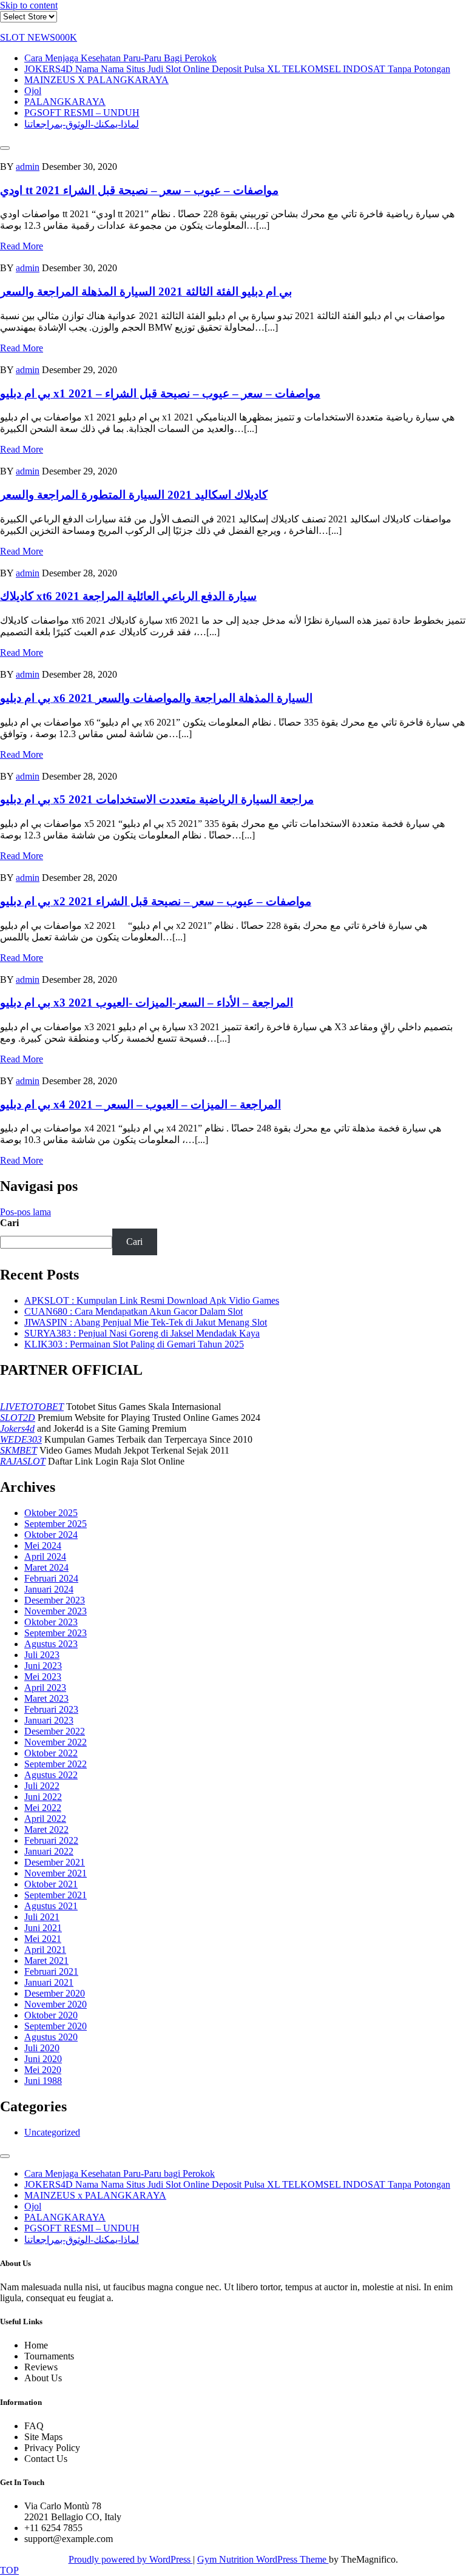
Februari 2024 (51, 1578)
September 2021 (56, 1895)
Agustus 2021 (51, 1906)
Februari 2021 (51, 1971)
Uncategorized (52, 2132)
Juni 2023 (43, 1666)
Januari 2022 (49, 1851)
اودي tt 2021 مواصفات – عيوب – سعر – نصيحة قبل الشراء (139, 190)
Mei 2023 (43, 1677)
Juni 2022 (43, 1797)
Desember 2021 (55, 1862)
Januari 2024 (49, 1589)
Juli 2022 (42, 1786)
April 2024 (45, 1556)
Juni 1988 (43, 2081)
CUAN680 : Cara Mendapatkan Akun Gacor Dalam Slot (133, 1311)
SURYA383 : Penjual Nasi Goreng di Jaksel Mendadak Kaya (142, 1333)
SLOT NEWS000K (39, 37)
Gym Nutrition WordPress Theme (263, 2559)
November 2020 (56, 2004)
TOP (9, 2570)
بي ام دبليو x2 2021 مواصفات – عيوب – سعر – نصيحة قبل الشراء (156, 901)
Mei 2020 (43, 2070)
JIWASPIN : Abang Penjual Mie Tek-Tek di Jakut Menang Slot (146, 1322)
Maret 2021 (46, 1961)
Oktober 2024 (51, 1535)
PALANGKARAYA (65, 102)
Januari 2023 (49, 1720)
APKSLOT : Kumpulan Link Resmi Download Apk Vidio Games (152, 1300)
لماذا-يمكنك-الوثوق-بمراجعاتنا (82, 124)
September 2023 (56, 1633)
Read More (22, 246)
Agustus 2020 (51, 2037)
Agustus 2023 (51, 1644)
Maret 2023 (46, 1698)
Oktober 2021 (51, 1884)
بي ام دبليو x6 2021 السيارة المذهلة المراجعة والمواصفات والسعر (156, 698)
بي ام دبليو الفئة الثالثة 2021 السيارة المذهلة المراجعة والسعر (146, 292)
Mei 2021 (43, 1939)
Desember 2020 (55, 1993)
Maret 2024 (46, 1567)
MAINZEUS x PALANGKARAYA (96, 80)
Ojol (33, 91)
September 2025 (56, 1524)
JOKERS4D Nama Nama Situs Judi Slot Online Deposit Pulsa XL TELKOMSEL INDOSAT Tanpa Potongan (237, 69)
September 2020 (56, 2026)
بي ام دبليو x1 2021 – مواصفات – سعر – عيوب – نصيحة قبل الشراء (160, 393)
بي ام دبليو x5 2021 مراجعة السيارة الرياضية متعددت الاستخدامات (157, 799)
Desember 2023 (55, 1600)
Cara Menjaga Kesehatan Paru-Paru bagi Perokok (120, 58)
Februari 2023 (51, 1709)
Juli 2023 (42, 1655)
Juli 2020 (42, 2048)
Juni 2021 (43, 1928)
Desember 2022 (55, 1731)
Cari (9, 1223)
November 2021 (56, 1873)
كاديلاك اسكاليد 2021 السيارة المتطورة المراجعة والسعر (134, 495)
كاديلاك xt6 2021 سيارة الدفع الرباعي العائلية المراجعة (128, 596)
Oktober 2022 (51, 1753)
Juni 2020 (43, 2059)
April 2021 (45, 1950)
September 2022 (56, 1764)
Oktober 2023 (51, 1622)
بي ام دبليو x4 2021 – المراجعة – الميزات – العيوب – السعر (140, 1104)
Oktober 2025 (51, 1513)
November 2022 (56, 1742)
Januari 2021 (49, 1982)
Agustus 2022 (51, 1775)
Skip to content (29, 5)
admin (28, 167)
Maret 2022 (46, 1829)
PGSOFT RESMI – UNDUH (82, 113)
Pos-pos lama (25, 1212)
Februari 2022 (51, 1840)
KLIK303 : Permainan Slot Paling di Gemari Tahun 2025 (134, 1344)
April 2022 (45, 1819)
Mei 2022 (43, 1808)
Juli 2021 (42, 1917)
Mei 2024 (43, 1546)
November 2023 (56, 1611)
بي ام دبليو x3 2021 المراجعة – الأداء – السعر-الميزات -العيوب (147, 1003)
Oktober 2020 (51, 2015)
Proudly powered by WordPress (131, 2559)
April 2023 (45, 1688)
